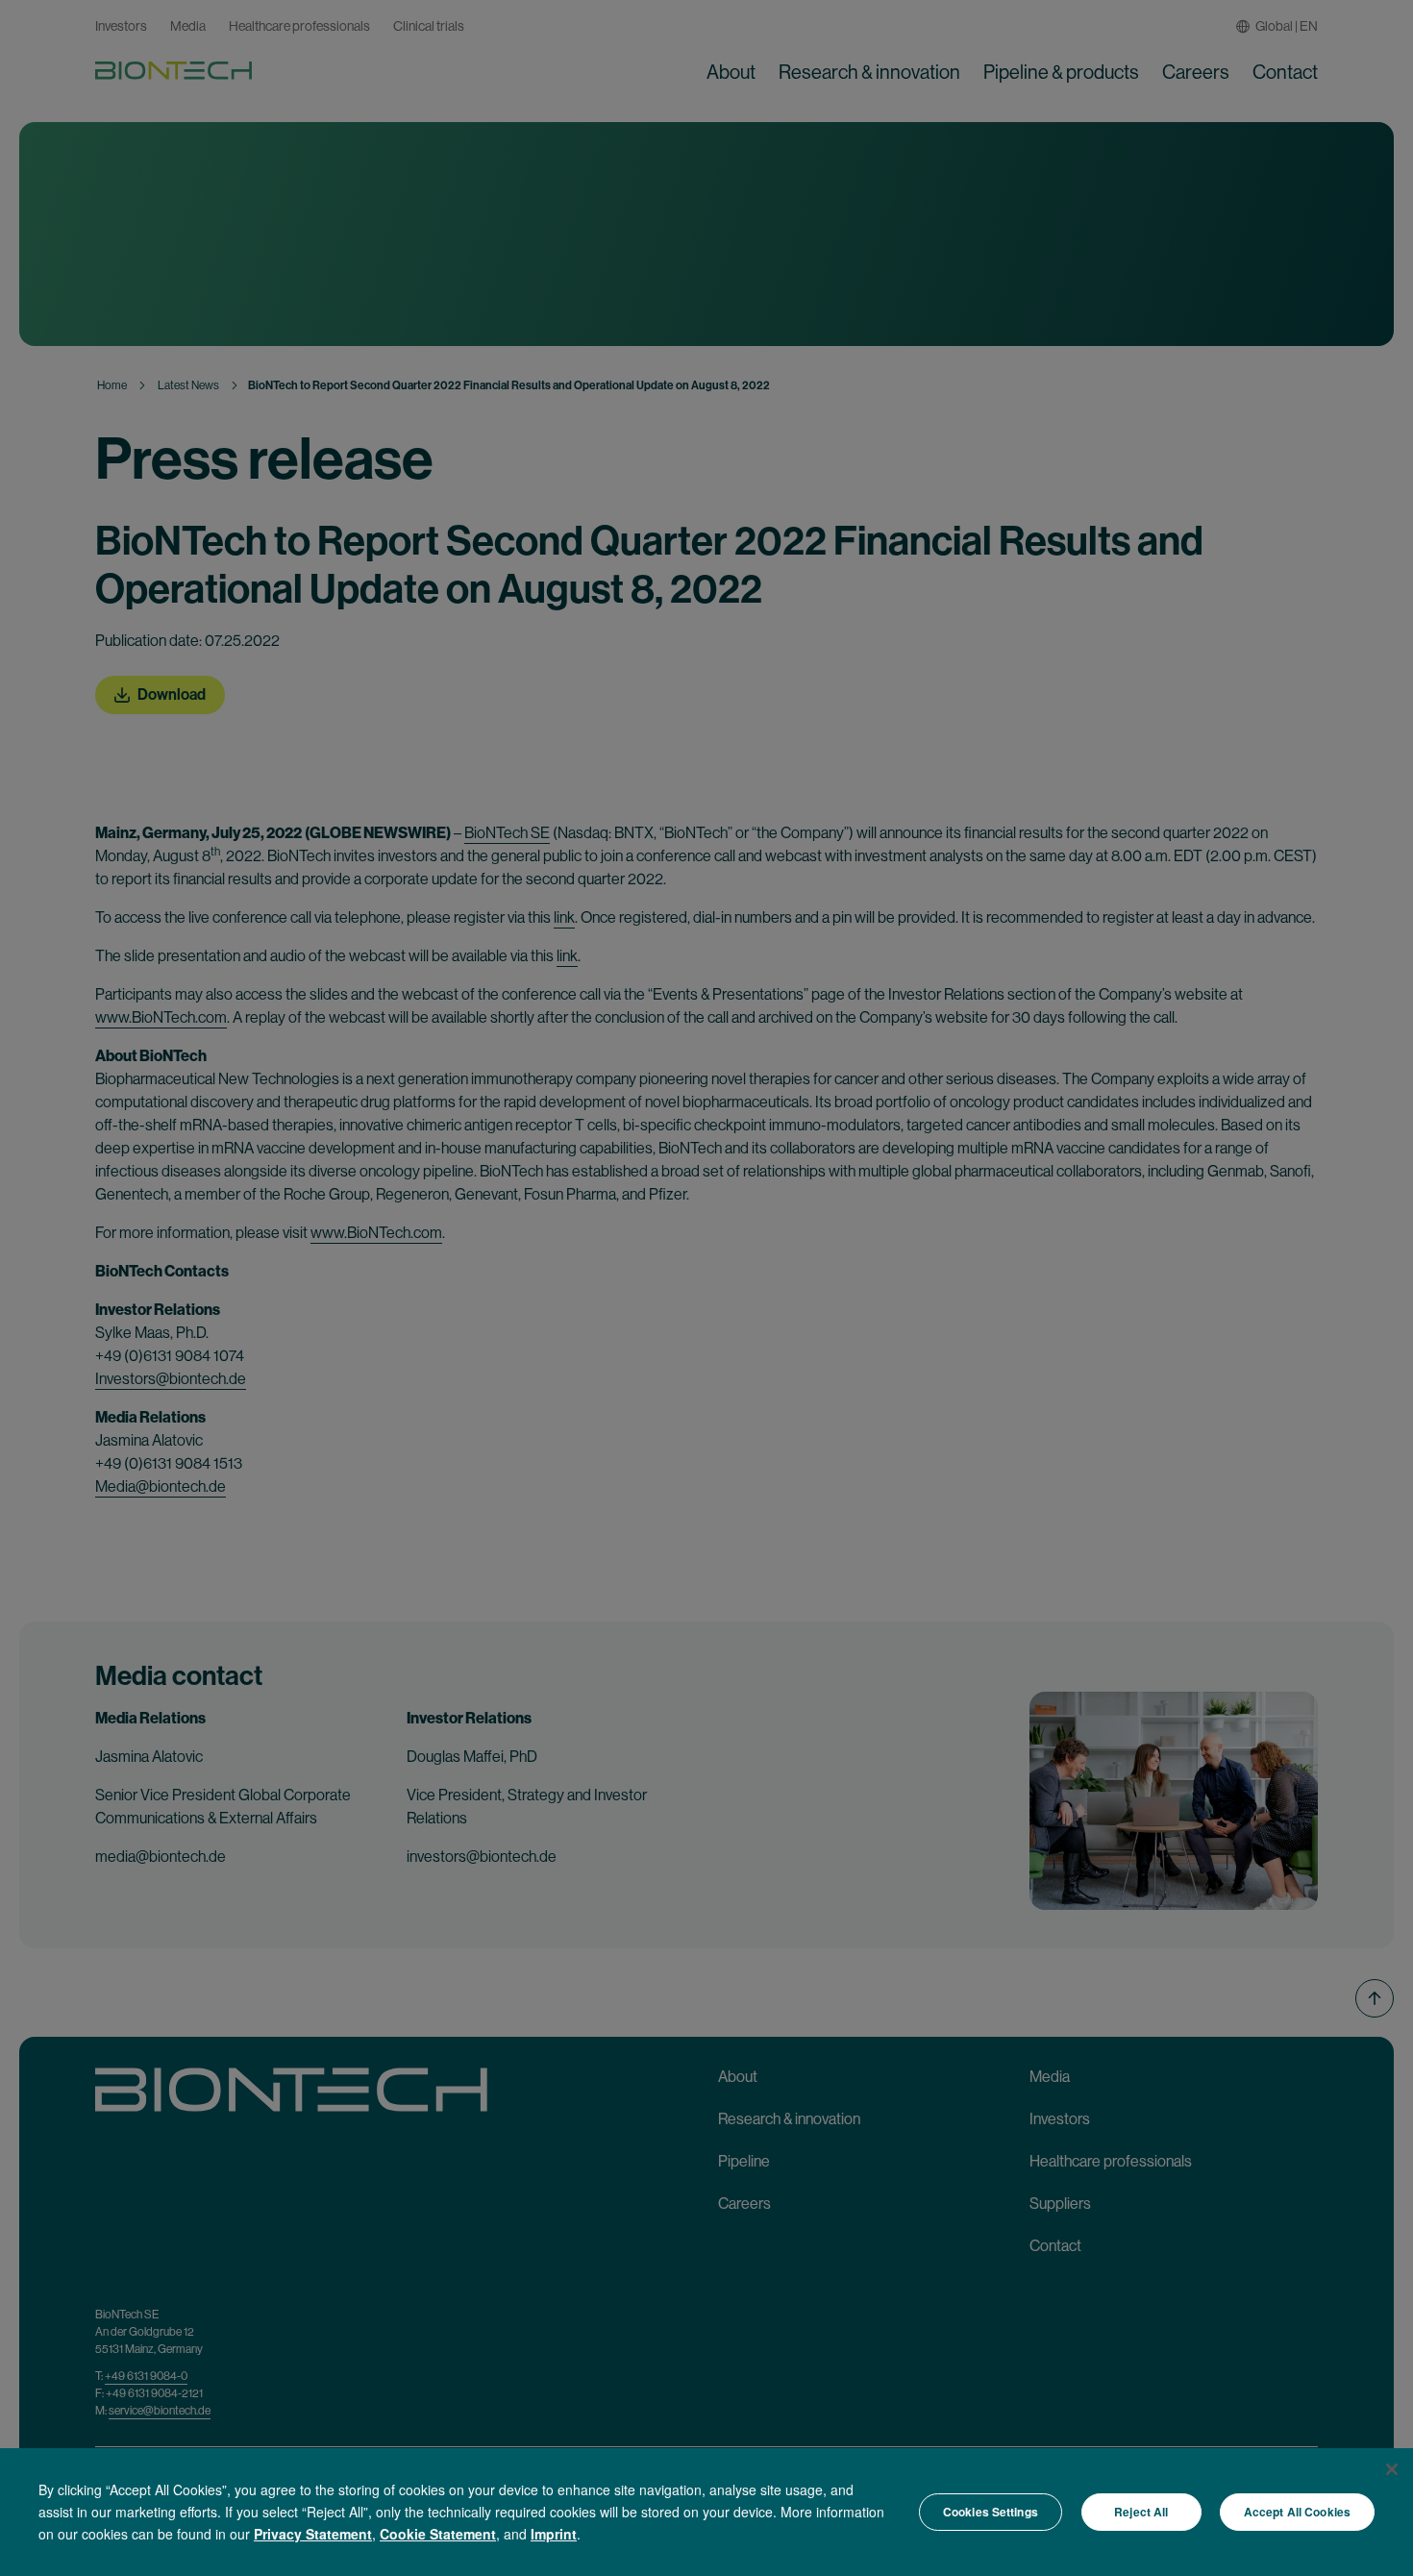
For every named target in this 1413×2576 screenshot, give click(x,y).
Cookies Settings (991, 2512)
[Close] (1392, 2469)
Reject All (1141, 2512)
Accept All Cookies (1297, 2512)
